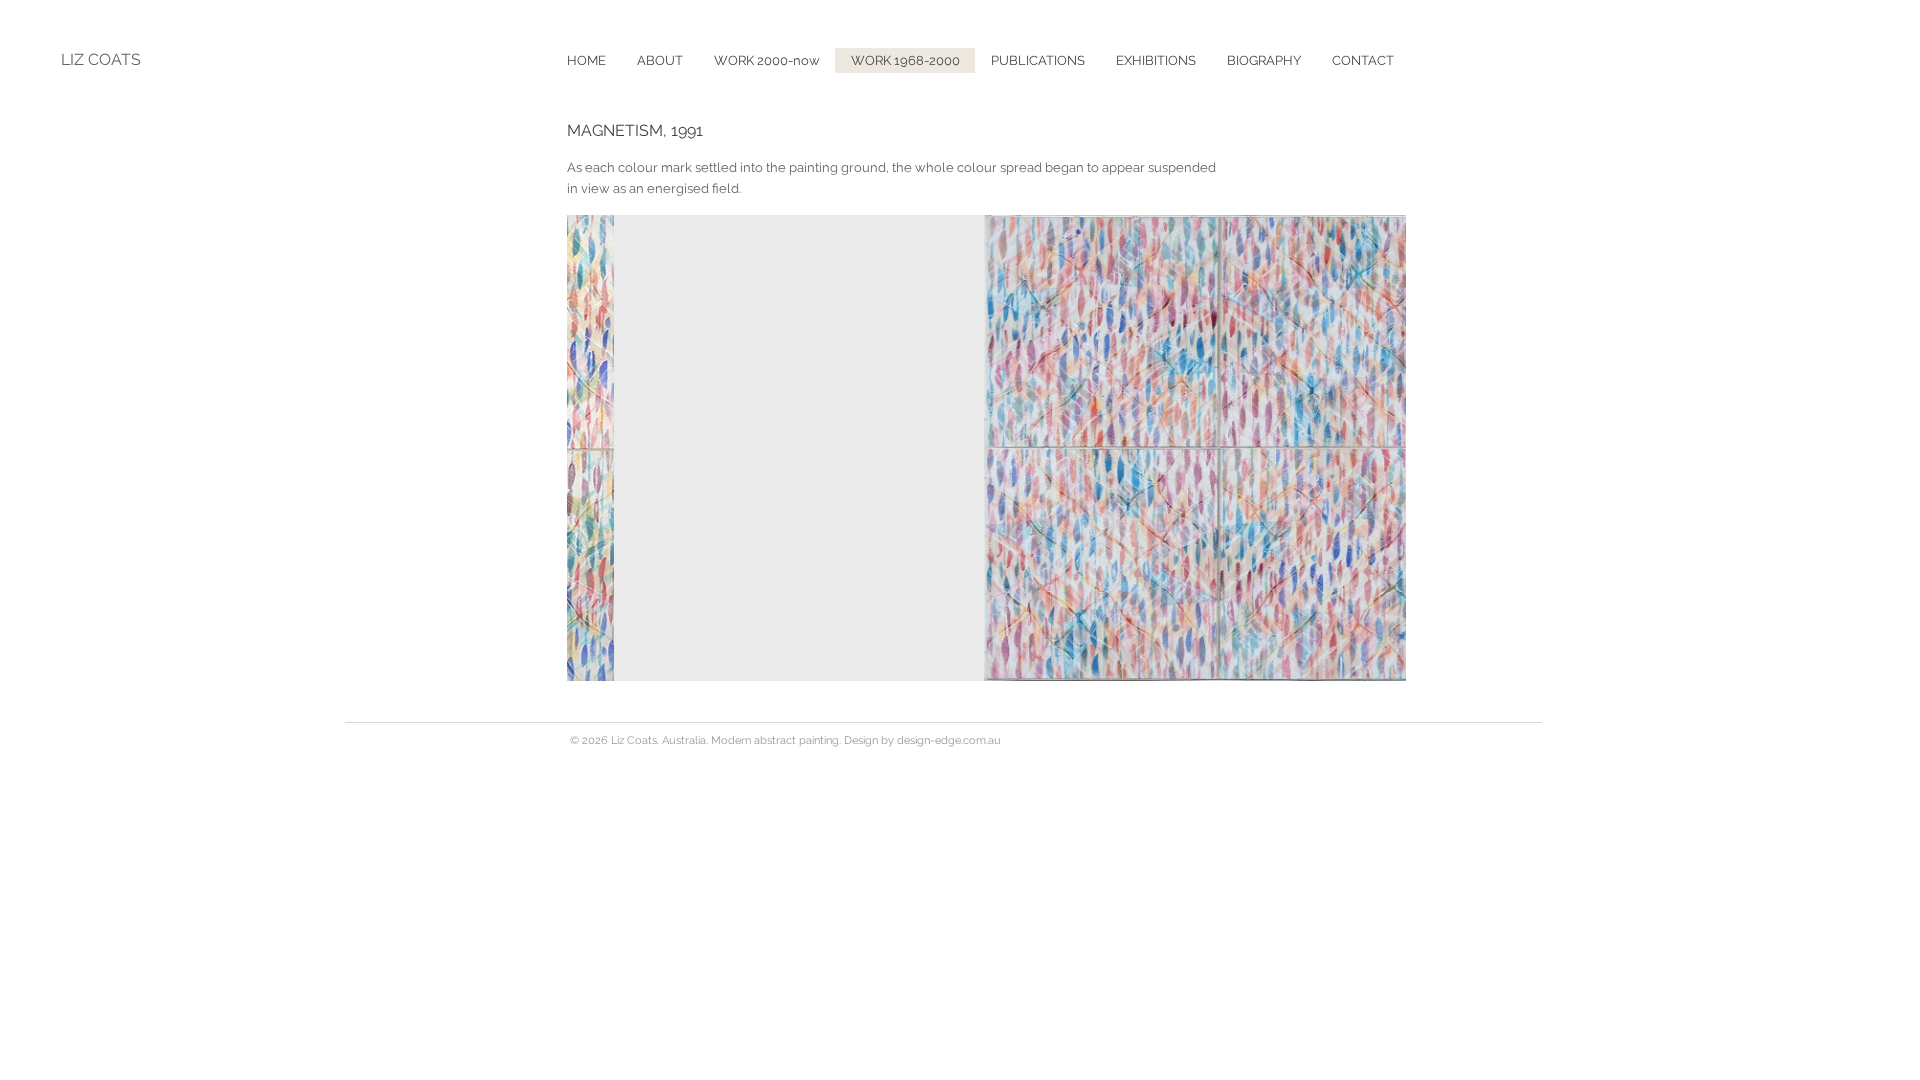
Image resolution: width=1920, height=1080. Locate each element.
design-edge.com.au (949, 740)
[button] (1037, 60)
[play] (1364, 663)
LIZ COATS (101, 59)
